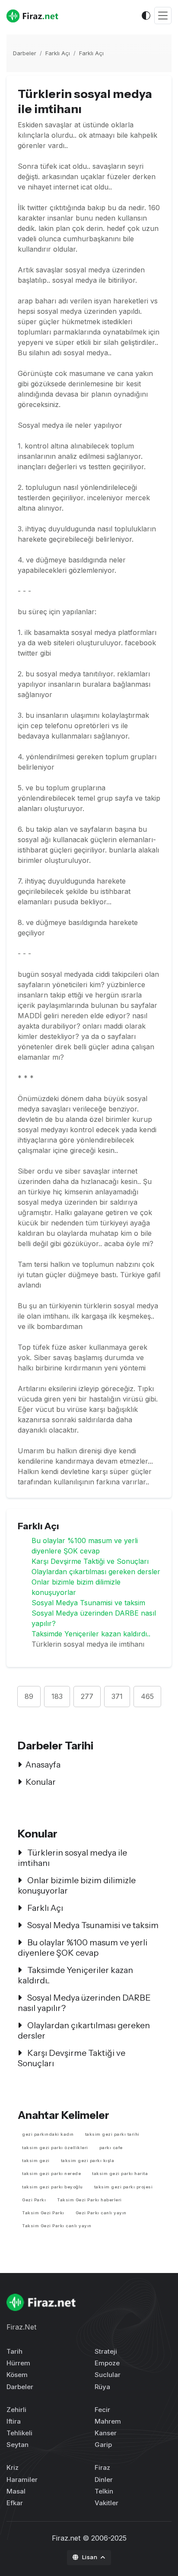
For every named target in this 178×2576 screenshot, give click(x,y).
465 (147, 1696)
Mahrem (108, 2421)
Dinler (104, 2480)
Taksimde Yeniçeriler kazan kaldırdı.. (91, 1634)
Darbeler (25, 53)
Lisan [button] (91, 2557)
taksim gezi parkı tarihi (112, 2134)
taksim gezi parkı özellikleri (55, 2148)
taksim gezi (36, 2161)
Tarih (14, 2351)
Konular (41, 1782)
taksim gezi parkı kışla (88, 2161)
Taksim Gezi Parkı (43, 2213)
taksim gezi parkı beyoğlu (52, 2187)
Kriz (13, 2467)
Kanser (106, 2433)
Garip (103, 2445)
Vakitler (106, 2503)
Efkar (15, 2503)
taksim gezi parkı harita (120, 2173)
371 (117, 1696)
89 (29, 1696)
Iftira (14, 2421)
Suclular (108, 2375)
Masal (16, 2491)
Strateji (106, 2351)
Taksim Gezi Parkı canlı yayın (57, 2226)
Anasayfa (43, 1765)
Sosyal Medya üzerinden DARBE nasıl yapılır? (84, 2003)
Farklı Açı (58, 53)
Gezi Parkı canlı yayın (101, 2213)
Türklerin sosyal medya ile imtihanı (72, 1858)
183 (57, 1696)
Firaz (102, 2467)
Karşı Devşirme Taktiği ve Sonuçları (90, 1561)
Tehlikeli (19, 2433)
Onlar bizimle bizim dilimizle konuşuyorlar (77, 1885)
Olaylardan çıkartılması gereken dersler (96, 1572)
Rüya (102, 2387)
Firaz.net (66, 2538)
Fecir (102, 2410)
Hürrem (18, 2363)
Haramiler (22, 2480)
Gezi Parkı (34, 2200)
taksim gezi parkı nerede (51, 2173)
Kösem (17, 2375)
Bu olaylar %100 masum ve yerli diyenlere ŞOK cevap (83, 1948)
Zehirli (16, 2410)
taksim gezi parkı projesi (124, 2187)
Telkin (104, 2491)
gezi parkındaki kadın (48, 2134)
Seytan (17, 2445)
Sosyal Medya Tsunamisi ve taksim (88, 1603)
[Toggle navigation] (163, 16)
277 (87, 1696)
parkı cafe (111, 2148)
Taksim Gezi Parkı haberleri (89, 2200)
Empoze (107, 2363)
